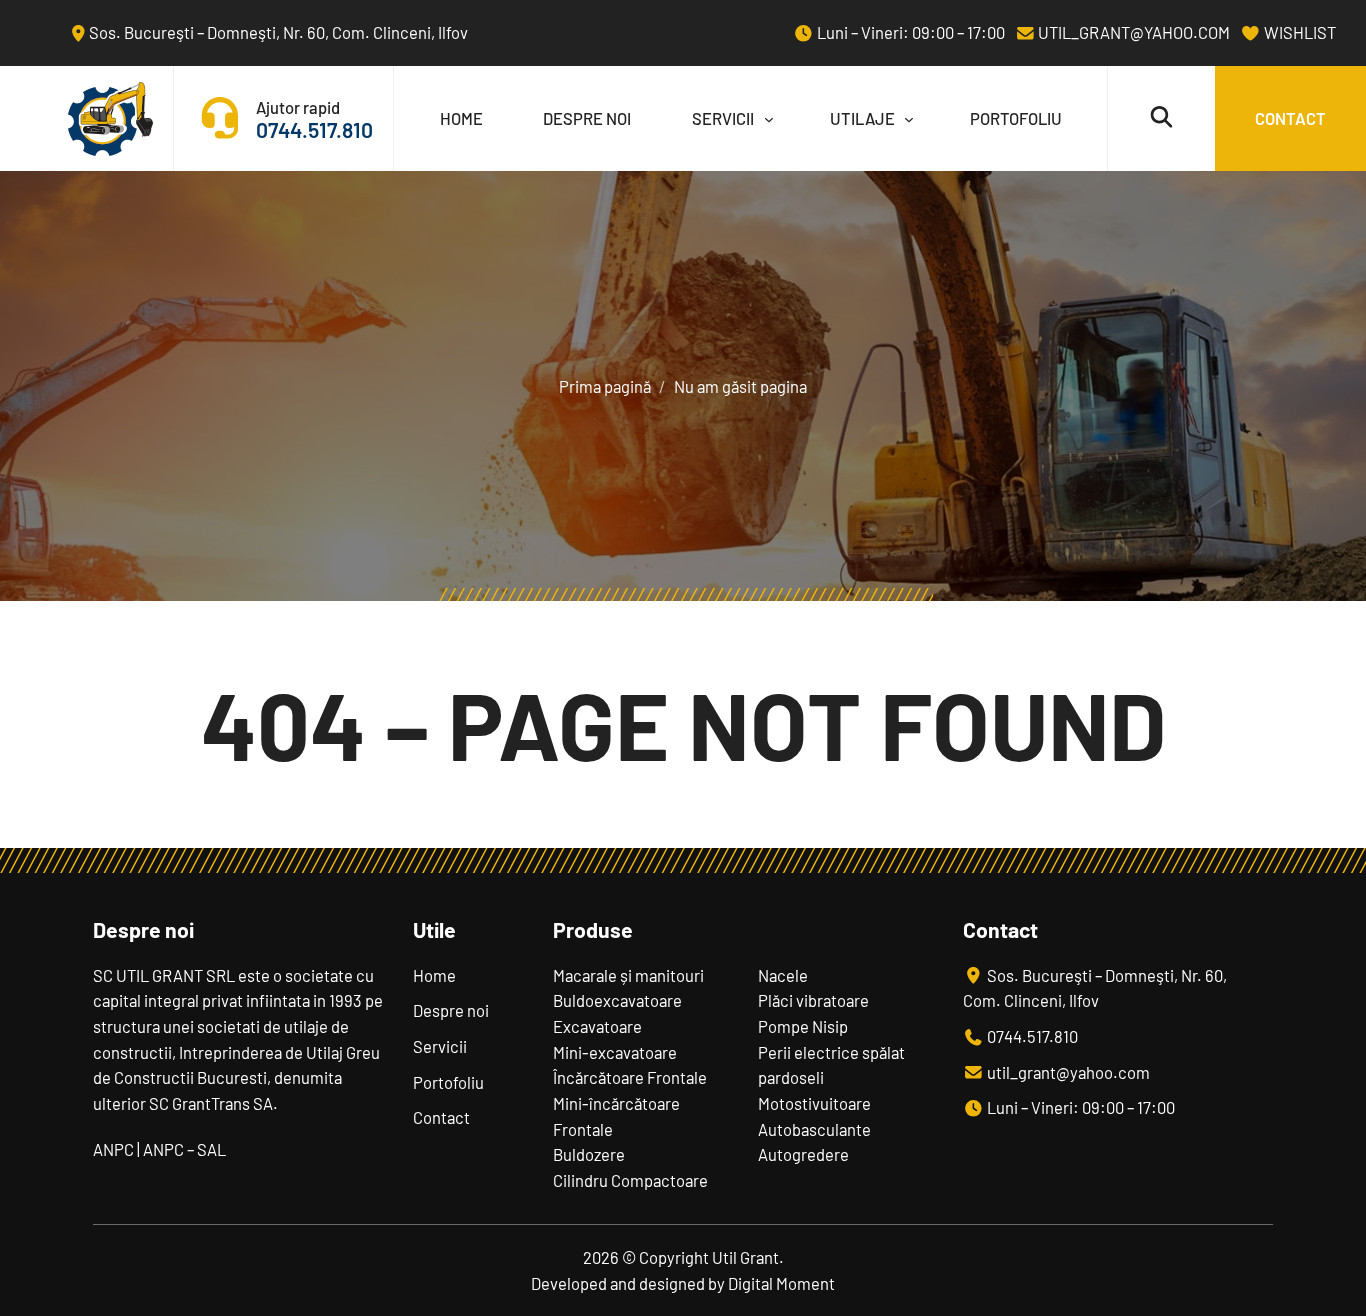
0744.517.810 (314, 129)
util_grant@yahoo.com (1132, 32)
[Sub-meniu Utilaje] (904, 119)
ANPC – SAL (184, 1149)
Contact (1290, 118)
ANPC (113, 1149)
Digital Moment (781, 1283)
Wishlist (1298, 32)
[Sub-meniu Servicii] (764, 119)
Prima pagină (605, 386)
